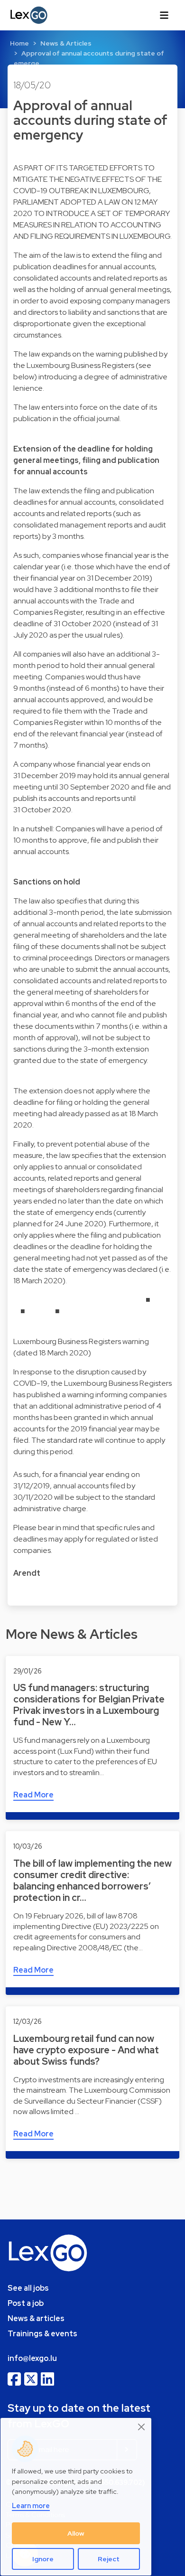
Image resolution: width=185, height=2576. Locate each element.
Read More (33, 1795)
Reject (109, 2559)
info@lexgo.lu (32, 2358)
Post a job (26, 2303)
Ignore (43, 2559)
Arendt (27, 1573)
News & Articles (66, 43)
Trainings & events (42, 2334)
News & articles (36, 2318)
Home (19, 43)
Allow (76, 2533)
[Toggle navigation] (164, 15)
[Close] (142, 2427)
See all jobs (28, 2288)
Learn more (31, 2505)
